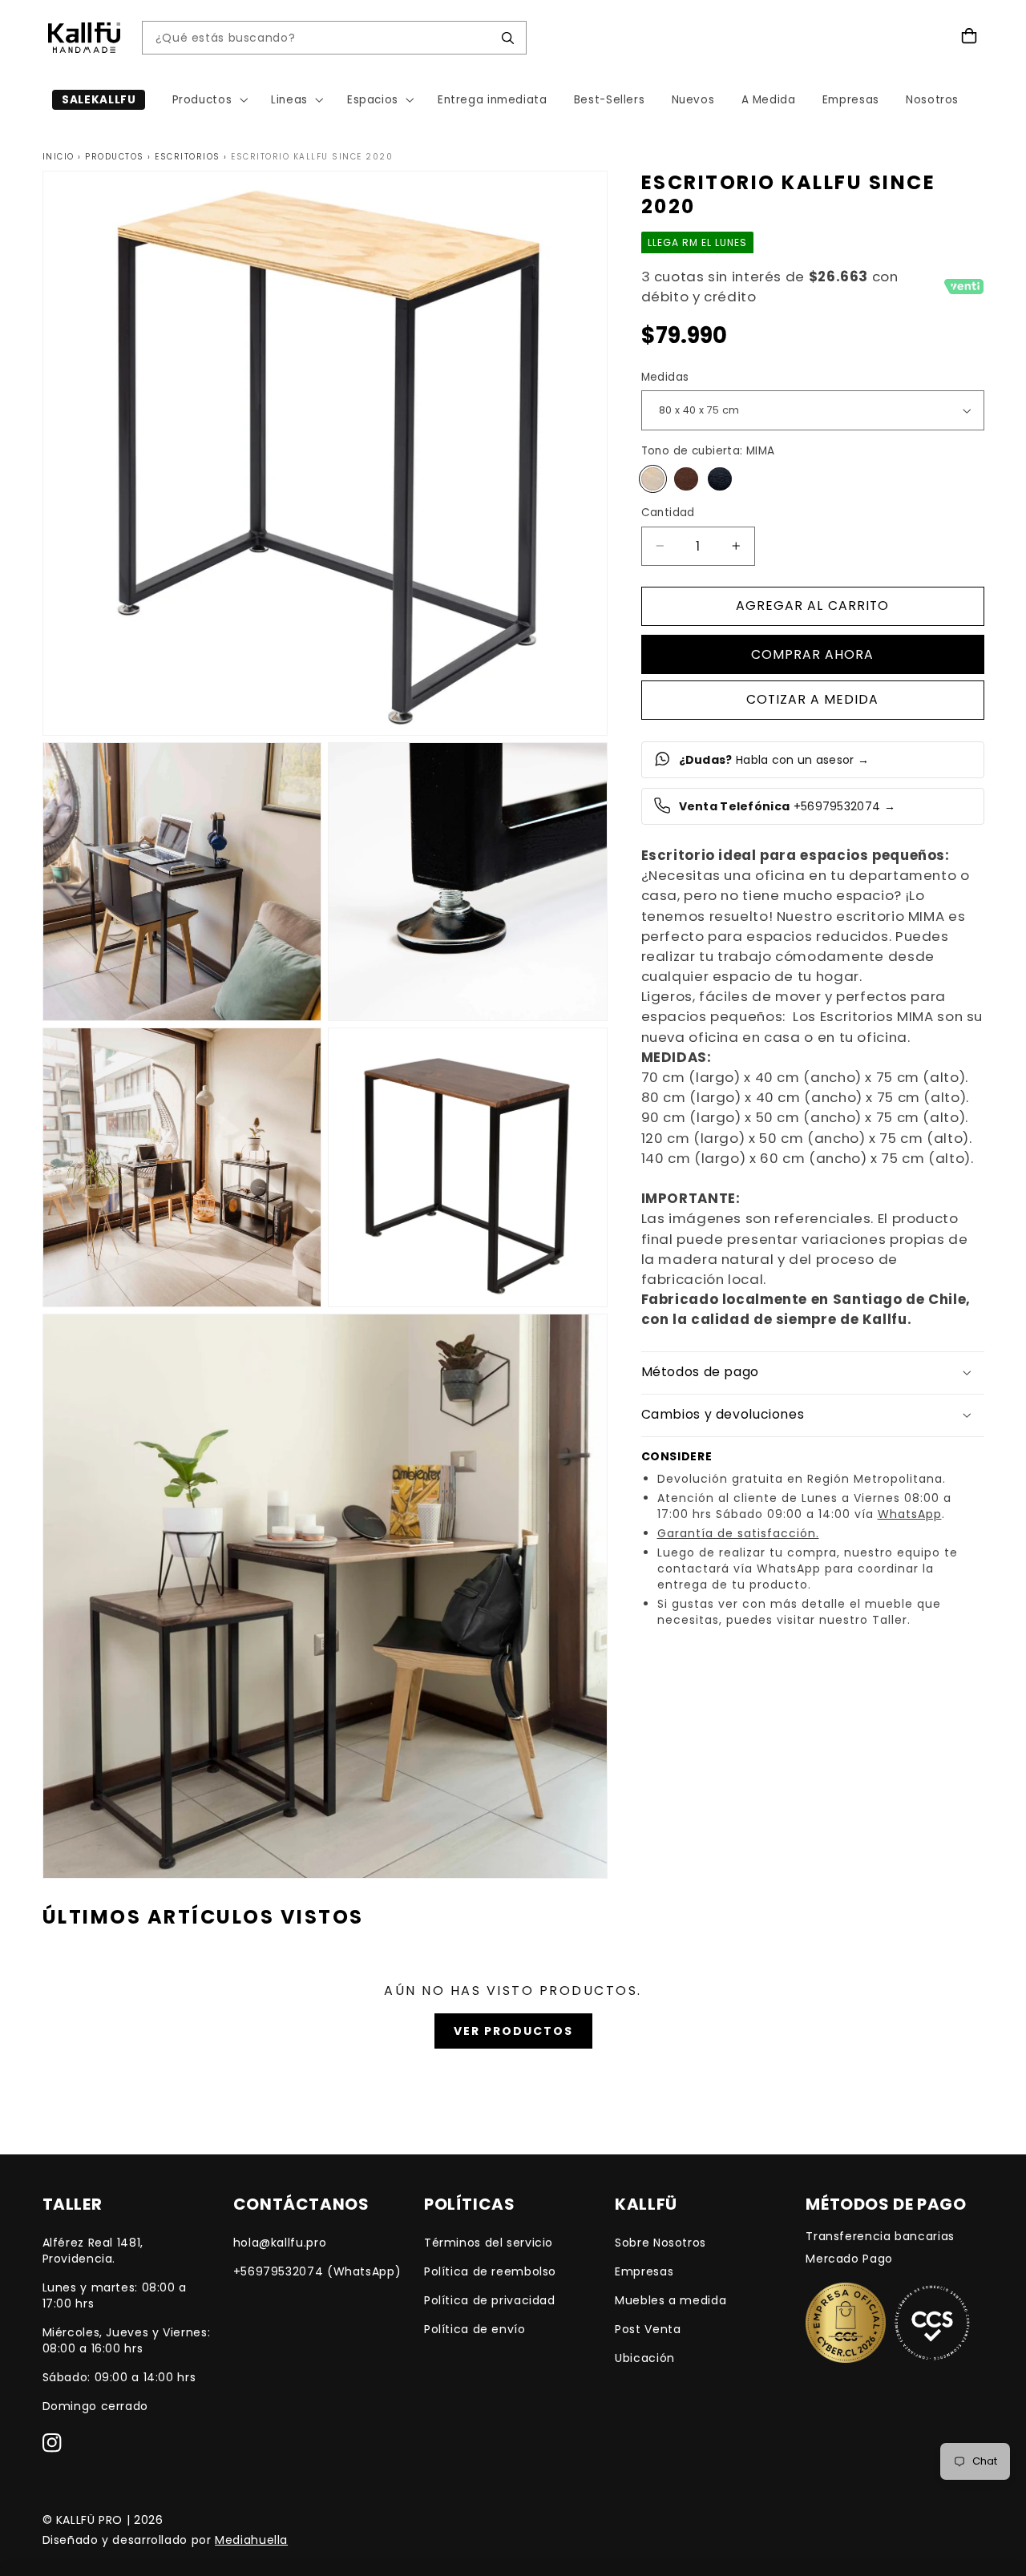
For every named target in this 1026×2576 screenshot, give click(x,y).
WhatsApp (910, 1513)
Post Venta (648, 2329)
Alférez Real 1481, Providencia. (93, 2251)
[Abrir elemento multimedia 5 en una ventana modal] (468, 1167)
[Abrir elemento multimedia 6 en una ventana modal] (325, 1596)
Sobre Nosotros (660, 2243)
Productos (115, 157)
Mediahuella (251, 2540)
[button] (208, 100)
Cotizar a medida (813, 699)
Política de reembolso (490, 2271)
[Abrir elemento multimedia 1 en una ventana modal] (325, 453)
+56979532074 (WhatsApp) (317, 2271)
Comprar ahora (813, 654)
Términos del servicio (489, 2243)
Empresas (644, 2271)
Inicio (59, 157)
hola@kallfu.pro (280, 2243)
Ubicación (645, 2358)
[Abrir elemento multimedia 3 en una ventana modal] (468, 882)
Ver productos (513, 2031)
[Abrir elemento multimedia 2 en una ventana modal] (182, 882)
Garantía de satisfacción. (738, 1532)
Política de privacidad (490, 2300)
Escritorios (188, 157)
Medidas (665, 377)
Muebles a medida (671, 2300)
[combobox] (322, 38)
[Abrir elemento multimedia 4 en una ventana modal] (182, 1167)
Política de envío (475, 2329)
